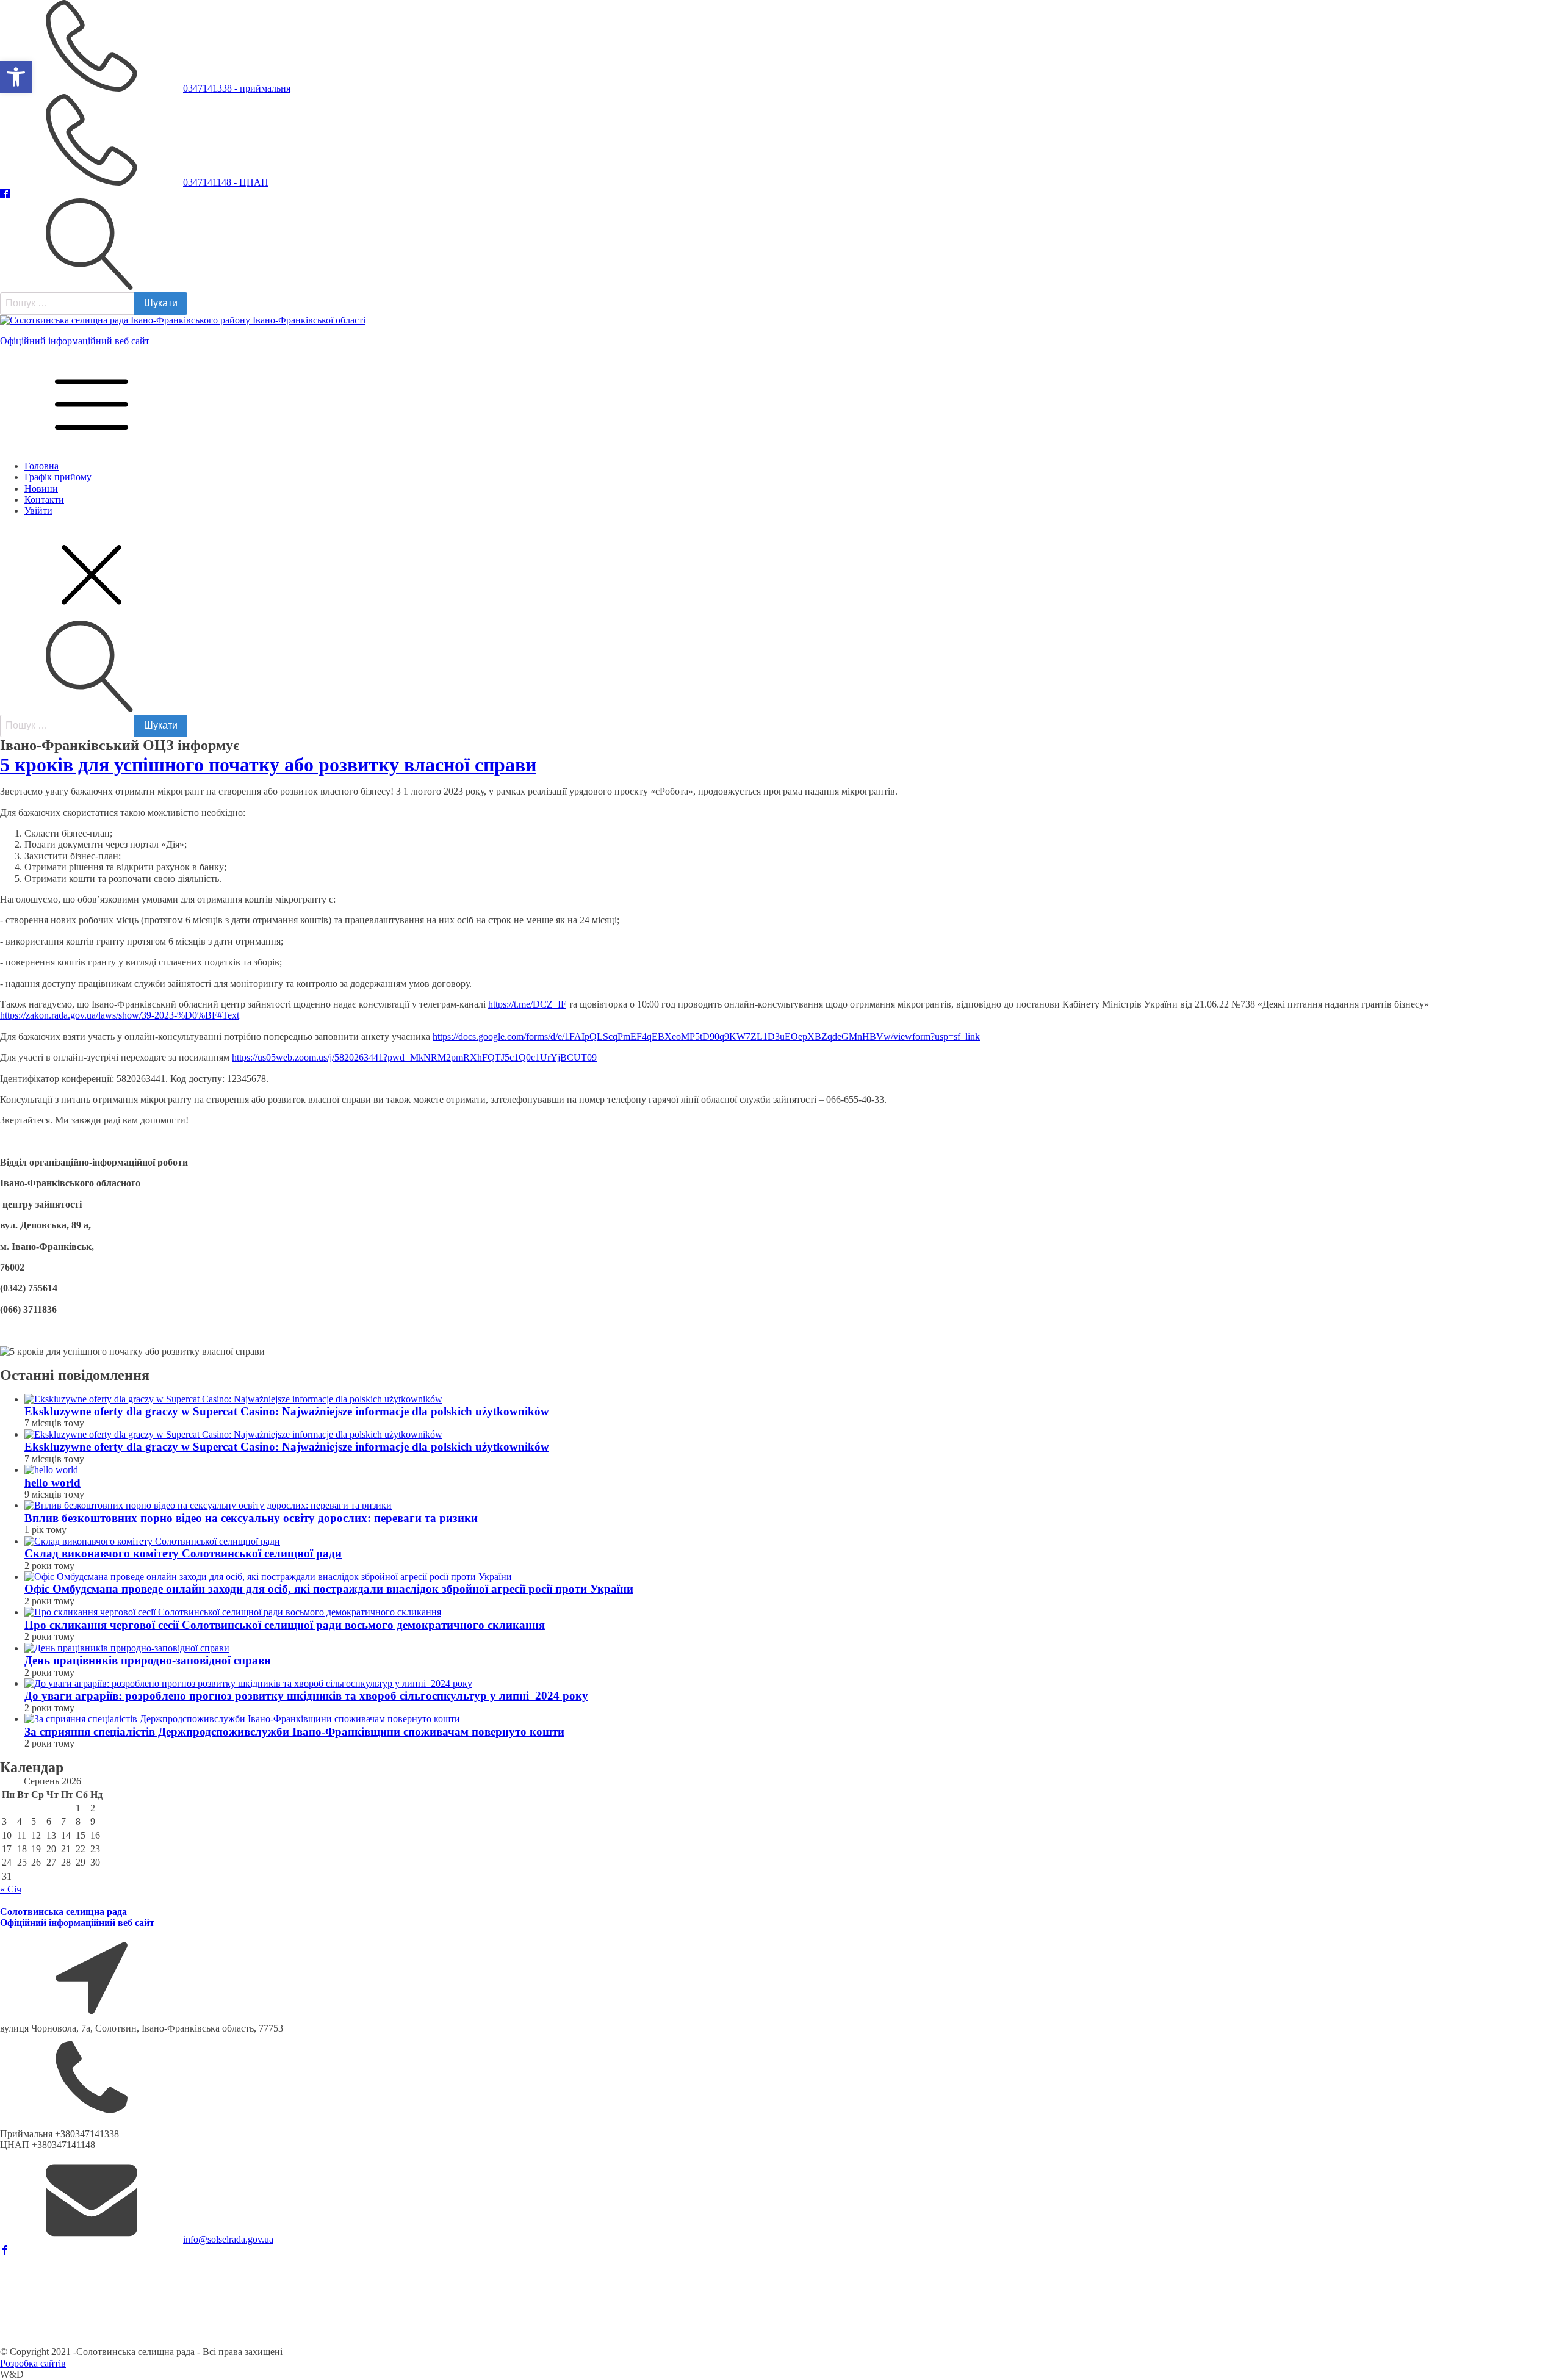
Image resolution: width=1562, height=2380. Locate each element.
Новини (41, 489)
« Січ (11, 1889)
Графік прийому (58, 477)
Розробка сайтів (33, 2363)
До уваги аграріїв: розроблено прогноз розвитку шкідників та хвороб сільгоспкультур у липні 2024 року (306, 1696)
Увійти (38, 510)
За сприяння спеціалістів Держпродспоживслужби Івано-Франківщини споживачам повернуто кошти (294, 1732)
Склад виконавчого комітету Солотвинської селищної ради (183, 1553)
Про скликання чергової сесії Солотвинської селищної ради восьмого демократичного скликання (285, 1625)
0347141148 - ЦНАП (226, 182)
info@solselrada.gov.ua (228, 2239)
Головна (41, 466)
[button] (16, 77)
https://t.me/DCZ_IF (527, 1004)
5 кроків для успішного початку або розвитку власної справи (268, 765)
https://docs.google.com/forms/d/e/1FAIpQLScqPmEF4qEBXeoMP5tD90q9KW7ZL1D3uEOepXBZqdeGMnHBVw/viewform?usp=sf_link (706, 1037)
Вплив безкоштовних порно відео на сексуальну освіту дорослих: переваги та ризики (251, 1518)
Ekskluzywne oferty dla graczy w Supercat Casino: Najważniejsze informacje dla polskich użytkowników (287, 1411)
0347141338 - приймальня (237, 88)
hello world (52, 1483)
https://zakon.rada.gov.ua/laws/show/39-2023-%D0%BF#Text (120, 1015)
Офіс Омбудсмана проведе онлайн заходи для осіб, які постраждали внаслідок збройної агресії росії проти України (329, 1589)
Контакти (44, 499)
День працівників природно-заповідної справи (148, 1660)
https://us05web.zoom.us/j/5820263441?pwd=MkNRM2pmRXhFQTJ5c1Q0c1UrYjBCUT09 (414, 1057)
